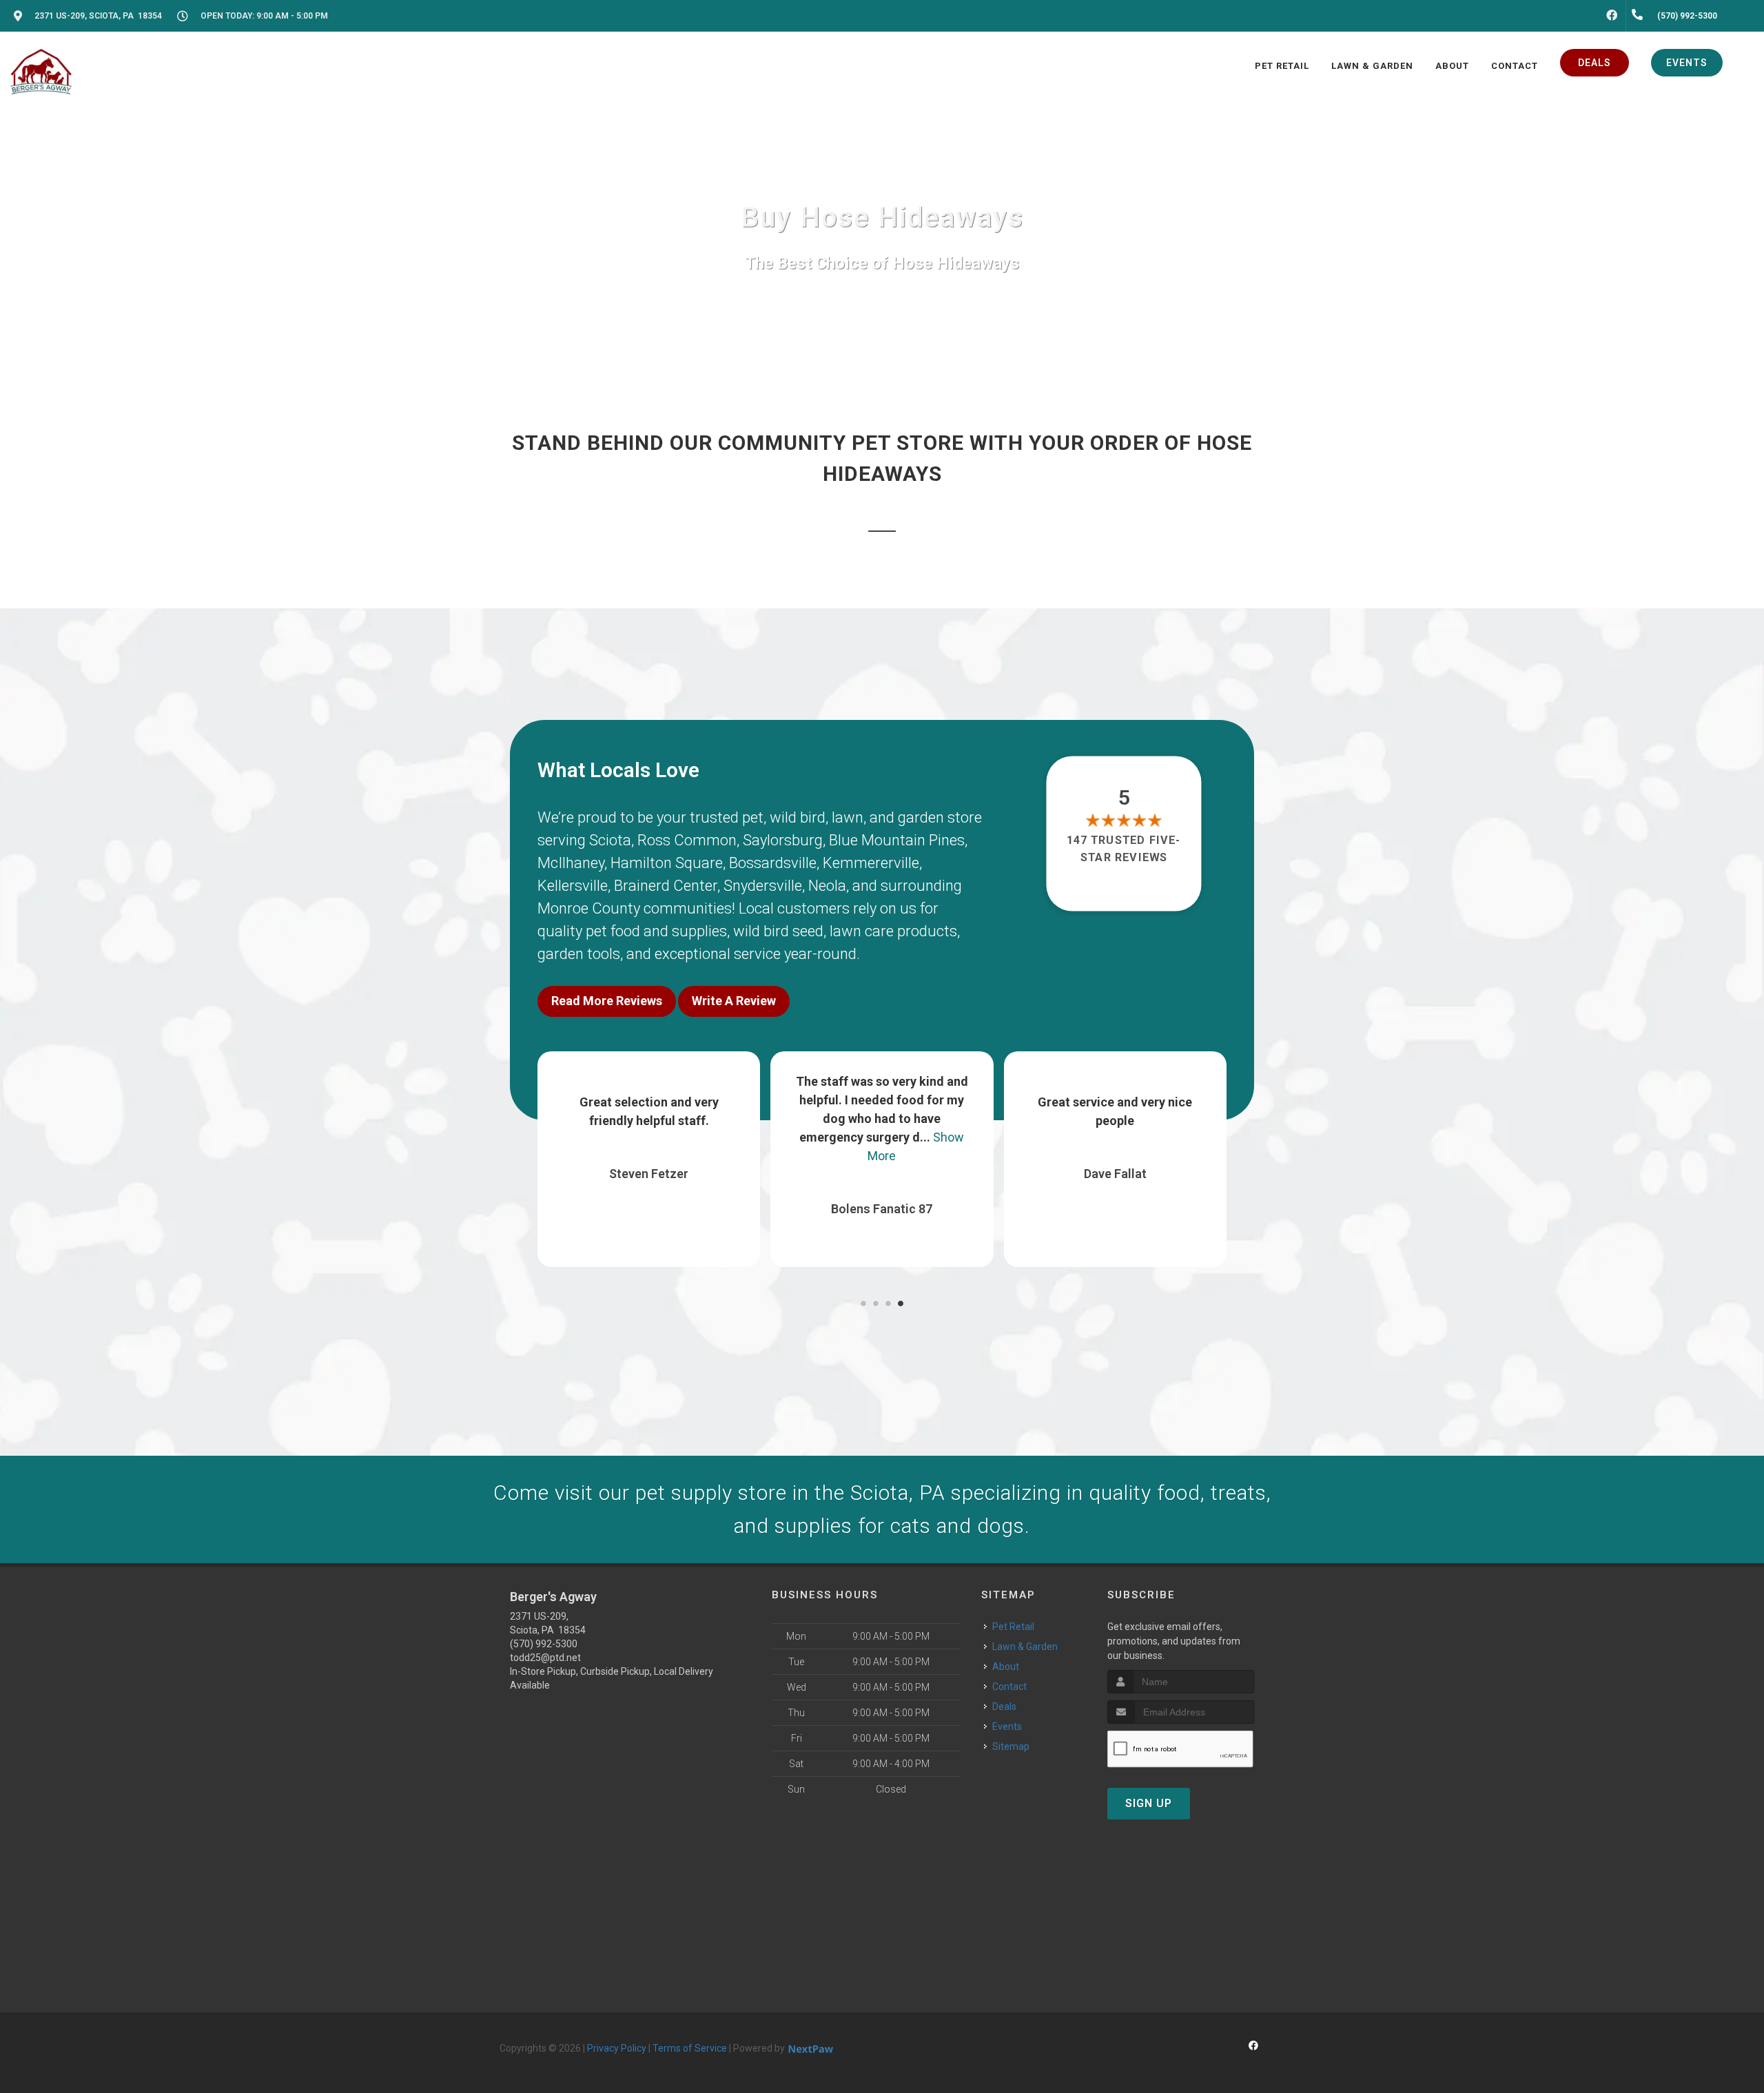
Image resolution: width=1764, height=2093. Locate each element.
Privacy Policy (617, 2048)
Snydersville (763, 886)
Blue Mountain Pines (897, 840)
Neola (827, 886)
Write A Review (734, 1001)
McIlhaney (571, 863)
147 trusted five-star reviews (1125, 848)
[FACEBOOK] (1612, 16)
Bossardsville (773, 863)
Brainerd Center (666, 886)
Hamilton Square (667, 863)
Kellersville (573, 886)
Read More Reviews (607, 1001)
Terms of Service (690, 2048)
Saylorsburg (783, 840)
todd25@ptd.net (545, 1658)
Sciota (610, 840)
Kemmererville (871, 863)
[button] (863, 1303)
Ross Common (687, 840)
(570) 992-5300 (544, 1644)
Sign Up (1149, 1803)
